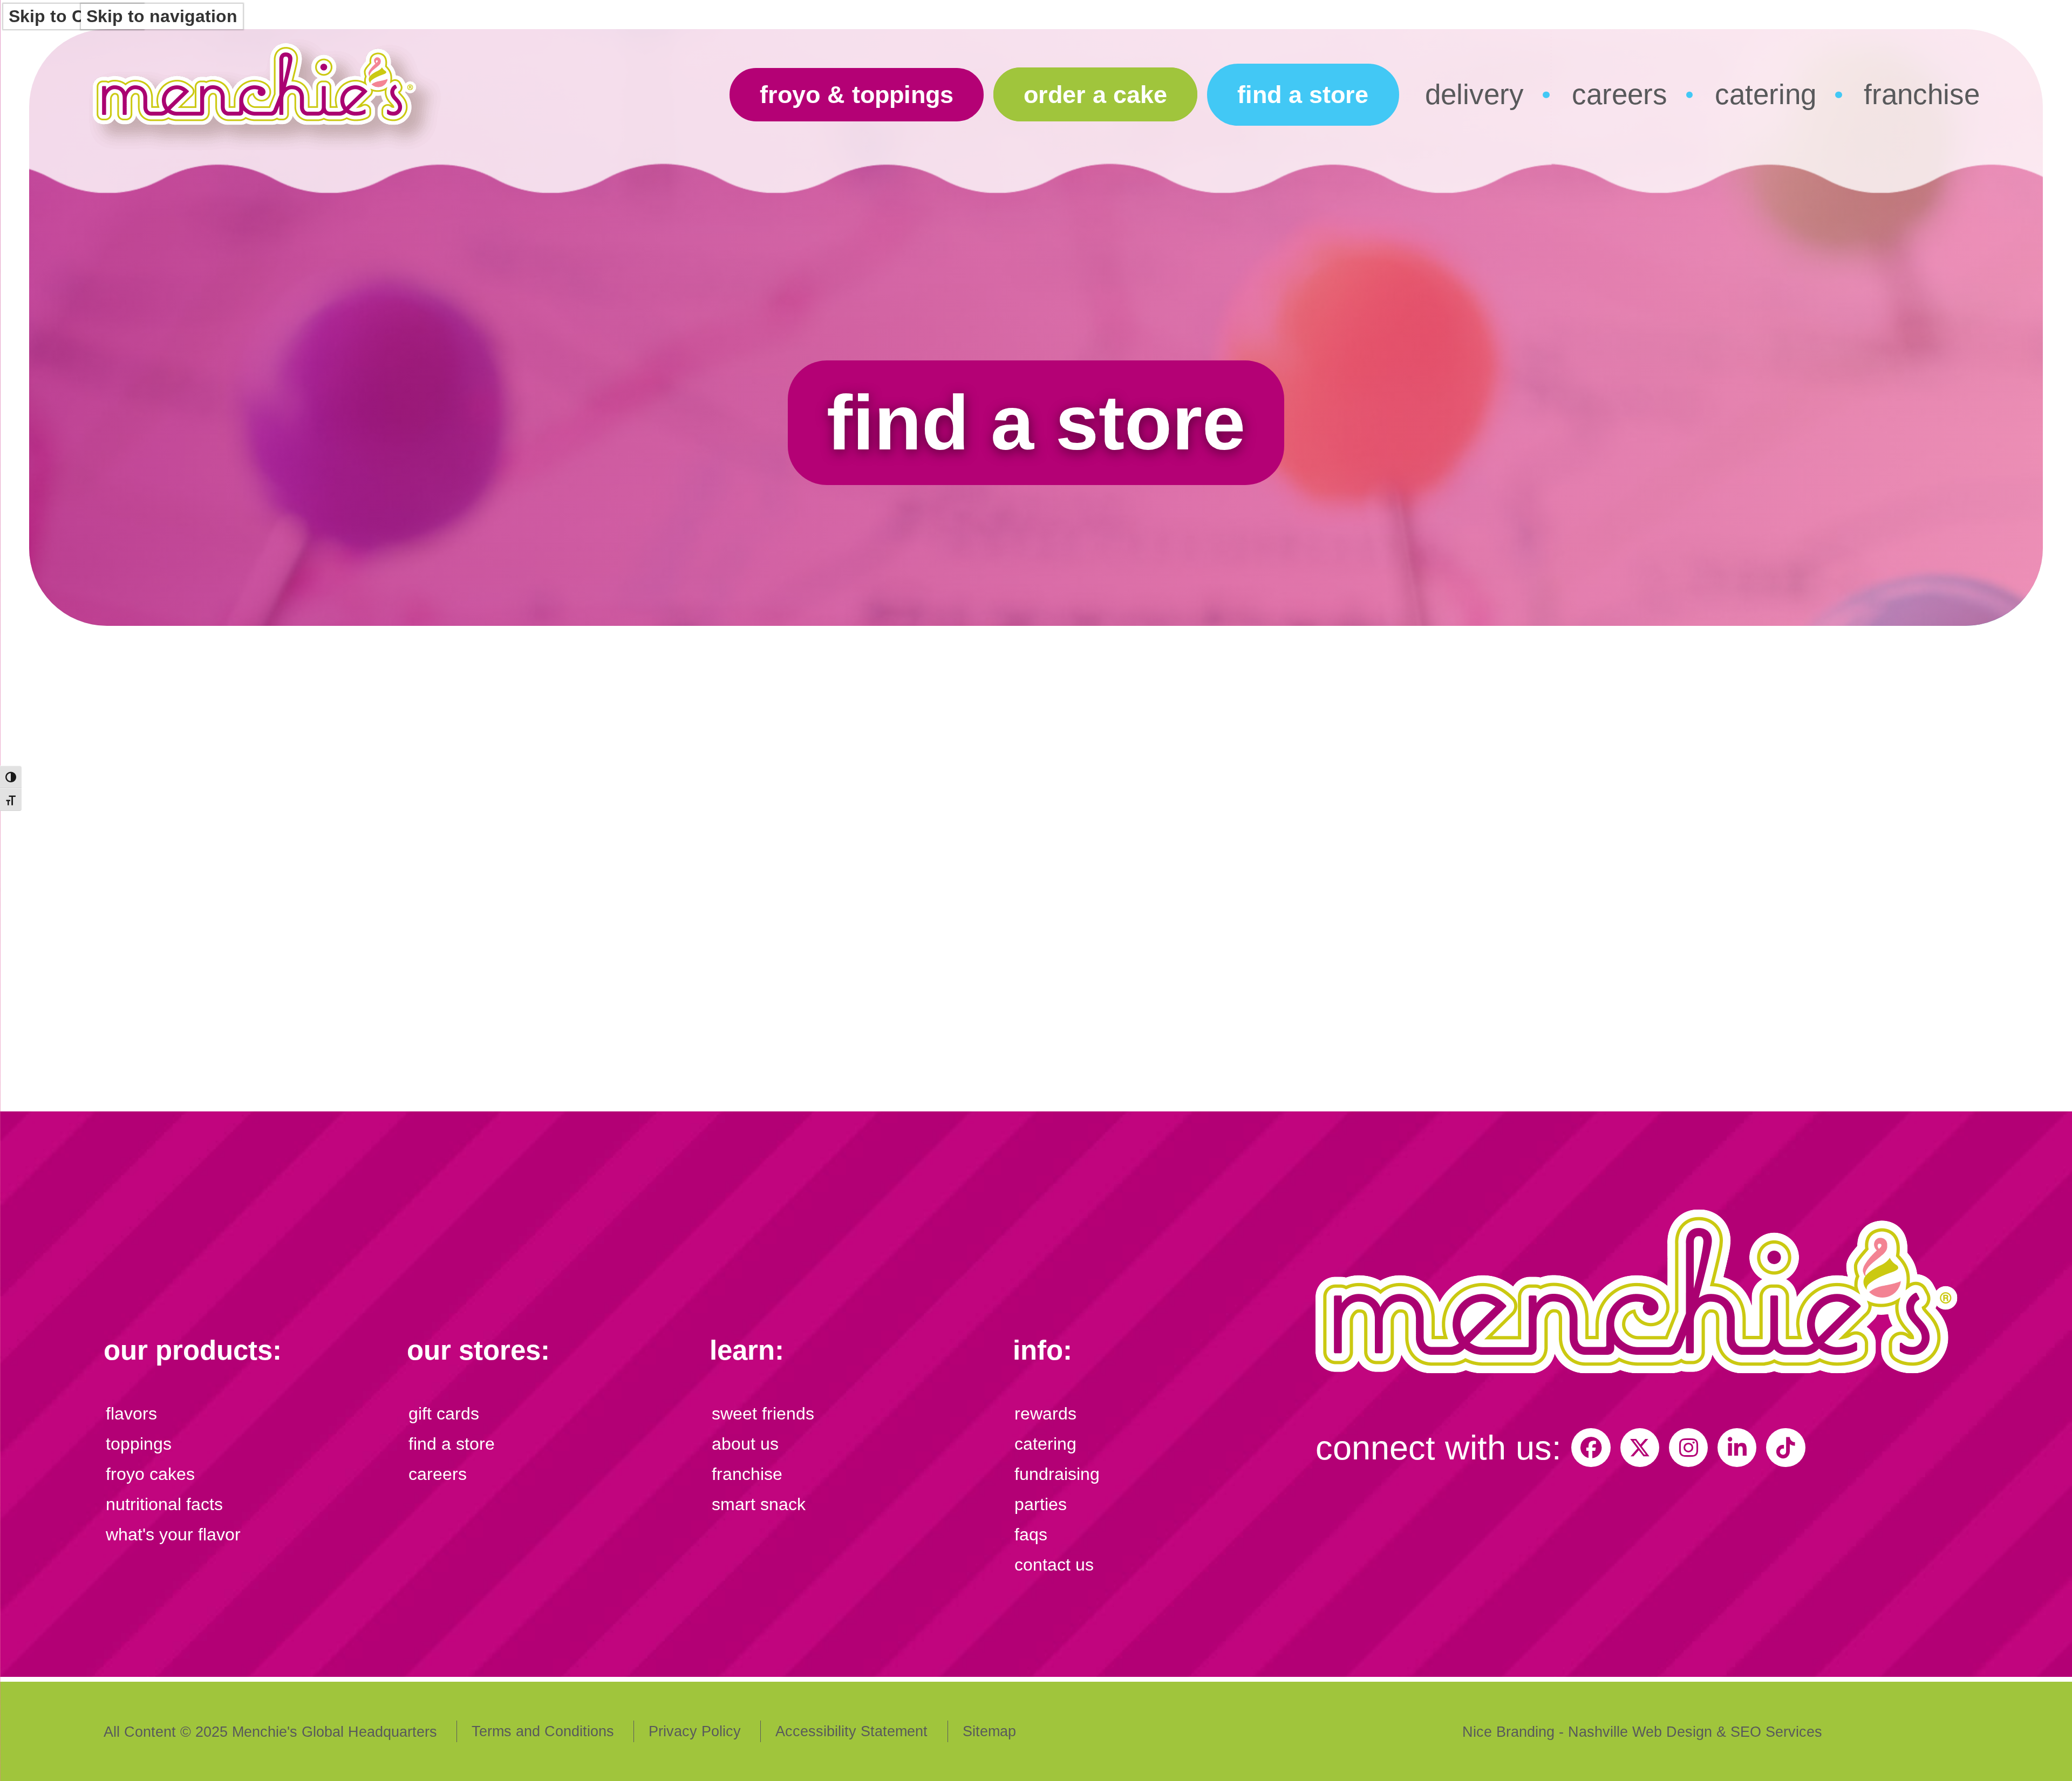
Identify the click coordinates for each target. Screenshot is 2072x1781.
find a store (1303, 95)
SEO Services (1776, 1732)
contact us (1054, 1565)
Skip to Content (73, 16)
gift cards (444, 1414)
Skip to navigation (162, 16)
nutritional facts (164, 1504)
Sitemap (989, 1731)
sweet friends (763, 1414)
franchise (1922, 94)
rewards (1045, 1414)
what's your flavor (173, 1534)
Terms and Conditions (543, 1731)
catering (1766, 94)
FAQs (1031, 1534)
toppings (139, 1444)
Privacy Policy (695, 1731)
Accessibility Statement (851, 1731)
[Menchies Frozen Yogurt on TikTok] (1785, 1448)
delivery (1474, 94)
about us (745, 1444)
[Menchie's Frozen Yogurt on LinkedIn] (1737, 1448)
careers (1620, 94)
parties (1041, 1504)
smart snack (759, 1504)
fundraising (1057, 1474)
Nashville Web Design (1640, 1732)
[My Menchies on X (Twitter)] (1640, 1448)
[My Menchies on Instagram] (1688, 1448)
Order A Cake (1095, 95)
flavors (131, 1414)
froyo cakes (150, 1474)
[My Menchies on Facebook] (1591, 1448)
